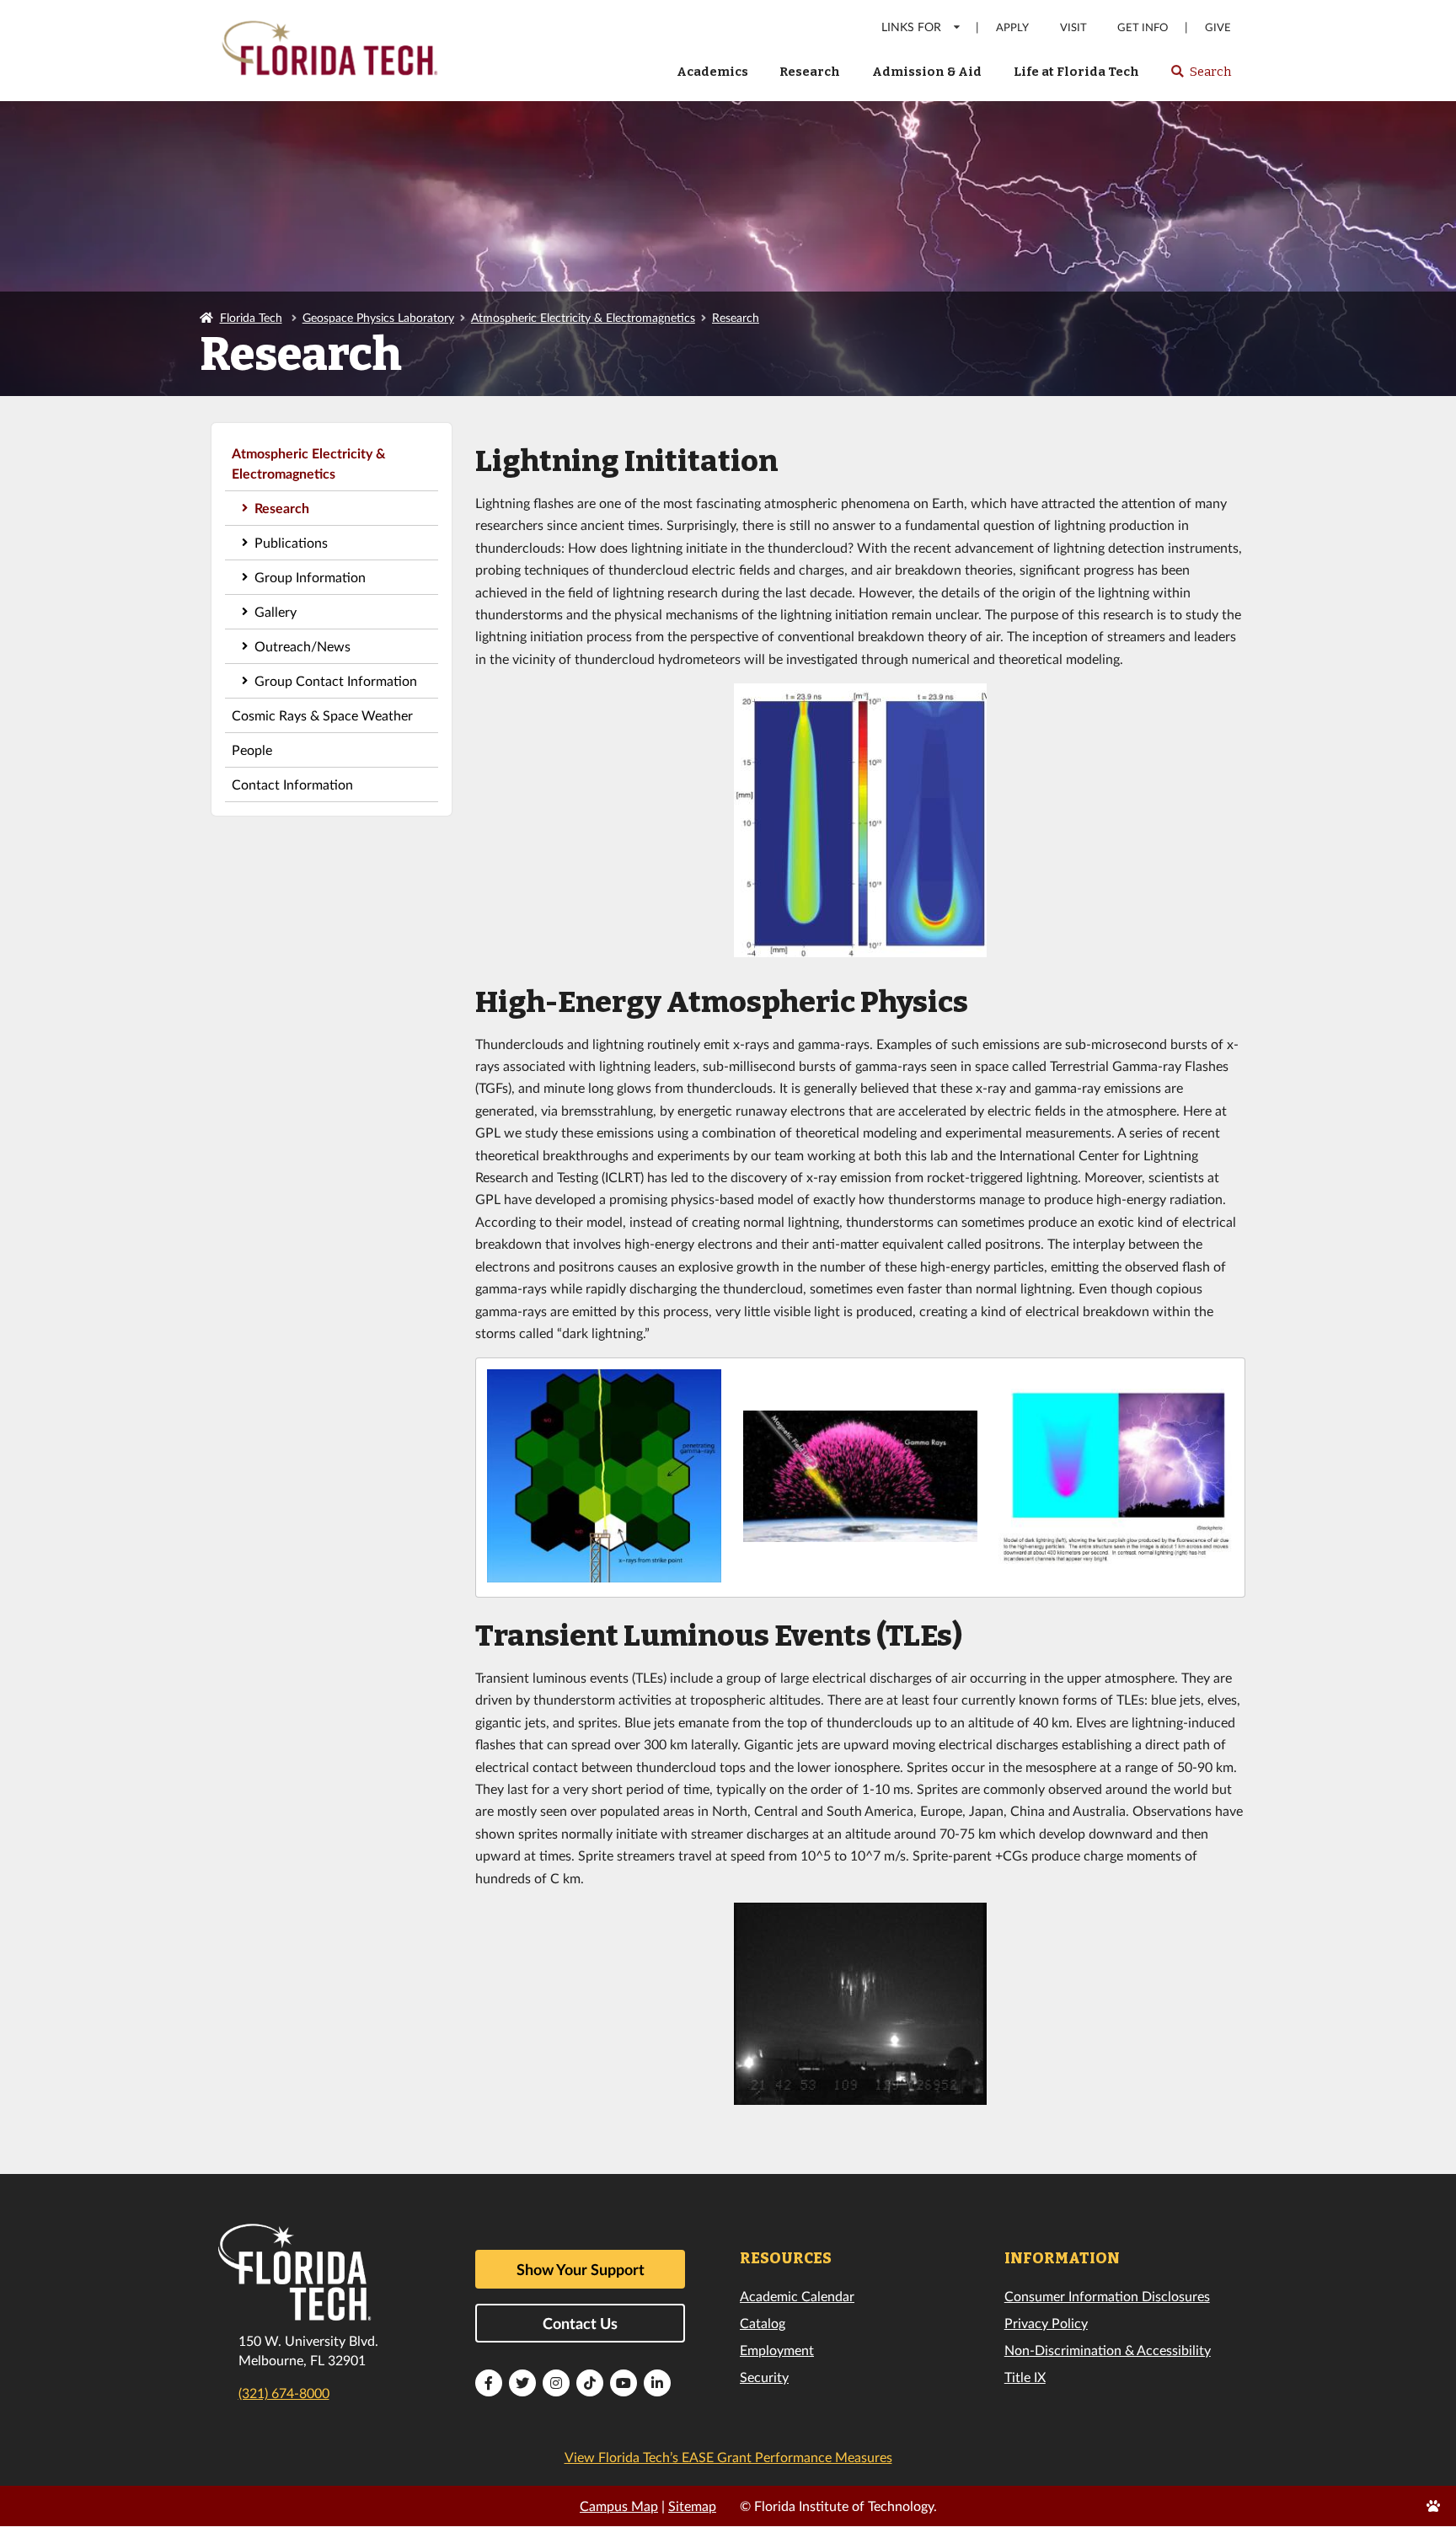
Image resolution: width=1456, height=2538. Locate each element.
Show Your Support (581, 2269)
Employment (777, 2350)
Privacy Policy (1046, 2323)
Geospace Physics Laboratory (378, 317)
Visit (1073, 27)
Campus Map (619, 2506)
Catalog (763, 2323)
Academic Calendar (797, 2296)
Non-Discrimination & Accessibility (1108, 2350)
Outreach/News (302, 646)
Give (1218, 27)
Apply (1012, 27)
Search (1200, 77)
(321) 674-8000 (284, 2393)
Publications (291, 542)
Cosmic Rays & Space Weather (322, 715)
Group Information (310, 577)
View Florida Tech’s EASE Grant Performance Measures (728, 2457)
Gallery (276, 611)
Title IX (1025, 2377)
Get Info (1143, 27)
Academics (712, 72)
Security (764, 2377)
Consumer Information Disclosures (1107, 2296)
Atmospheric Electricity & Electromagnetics (583, 317)
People (252, 750)
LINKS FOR (911, 27)
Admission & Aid (927, 72)
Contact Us (580, 2323)
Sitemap (692, 2506)
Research (810, 72)
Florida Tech (251, 317)
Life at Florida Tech (1076, 72)
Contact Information (292, 784)
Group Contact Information (336, 680)
